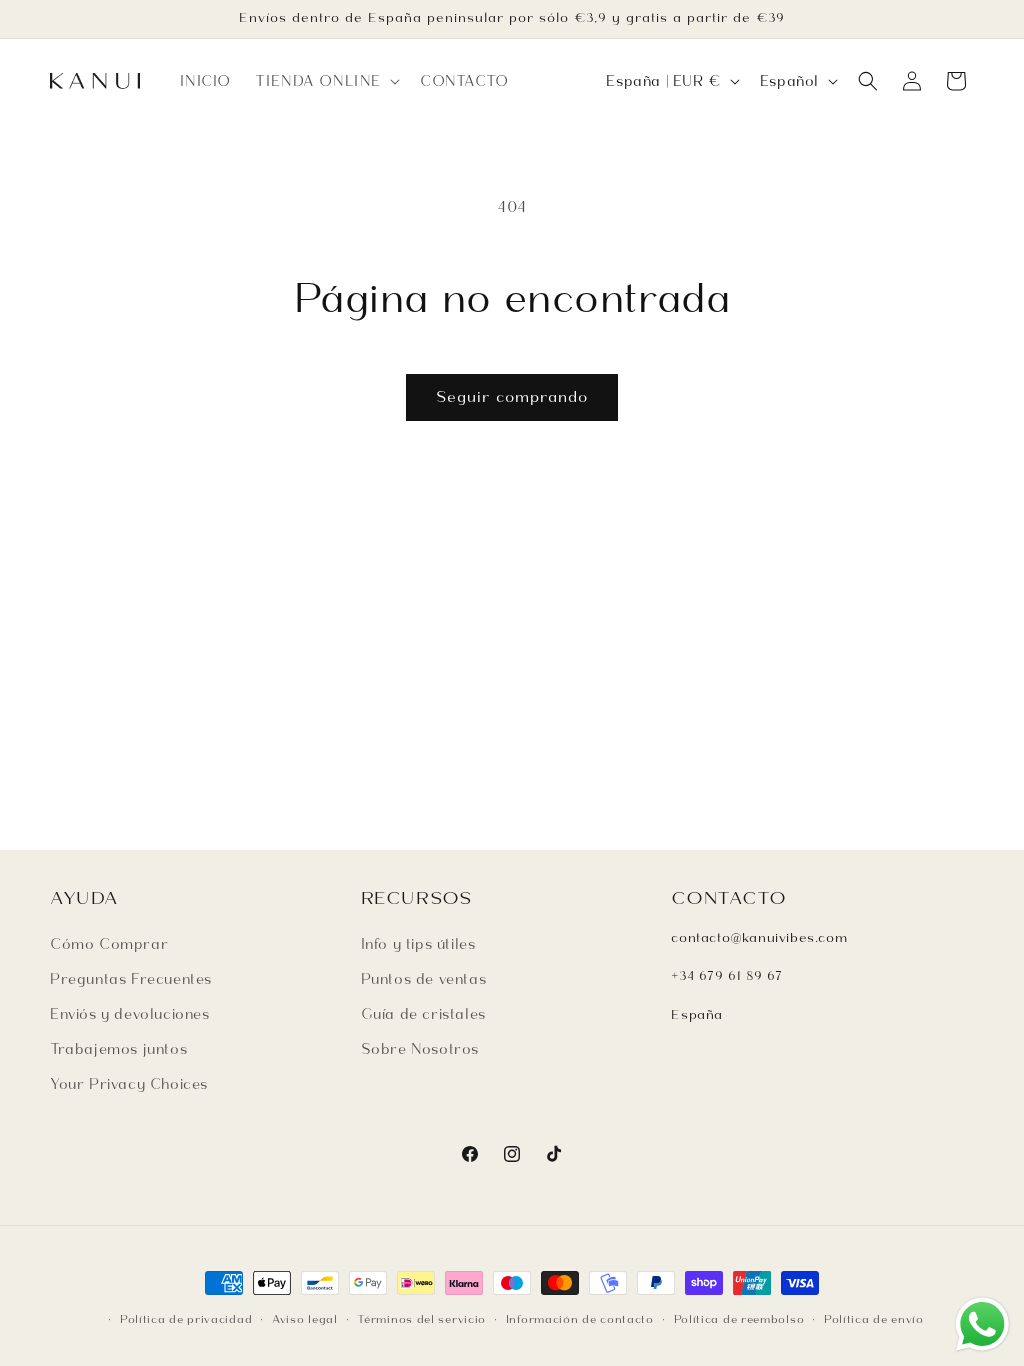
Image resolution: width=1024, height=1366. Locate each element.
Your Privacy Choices (129, 1084)
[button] (325, 81)
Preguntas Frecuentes (131, 979)
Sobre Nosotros (420, 1049)
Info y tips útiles (418, 944)
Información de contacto (580, 1319)
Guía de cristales (423, 1014)
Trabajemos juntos (118, 1049)
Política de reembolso (739, 1319)
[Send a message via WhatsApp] (982, 1324)
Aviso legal (305, 1319)
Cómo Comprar (109, 944)
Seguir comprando (512, 397)
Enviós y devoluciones (130, 1014)
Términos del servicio (421, 1319)
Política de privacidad (186, 1319)
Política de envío (874, 1319)
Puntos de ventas (424, 979)
